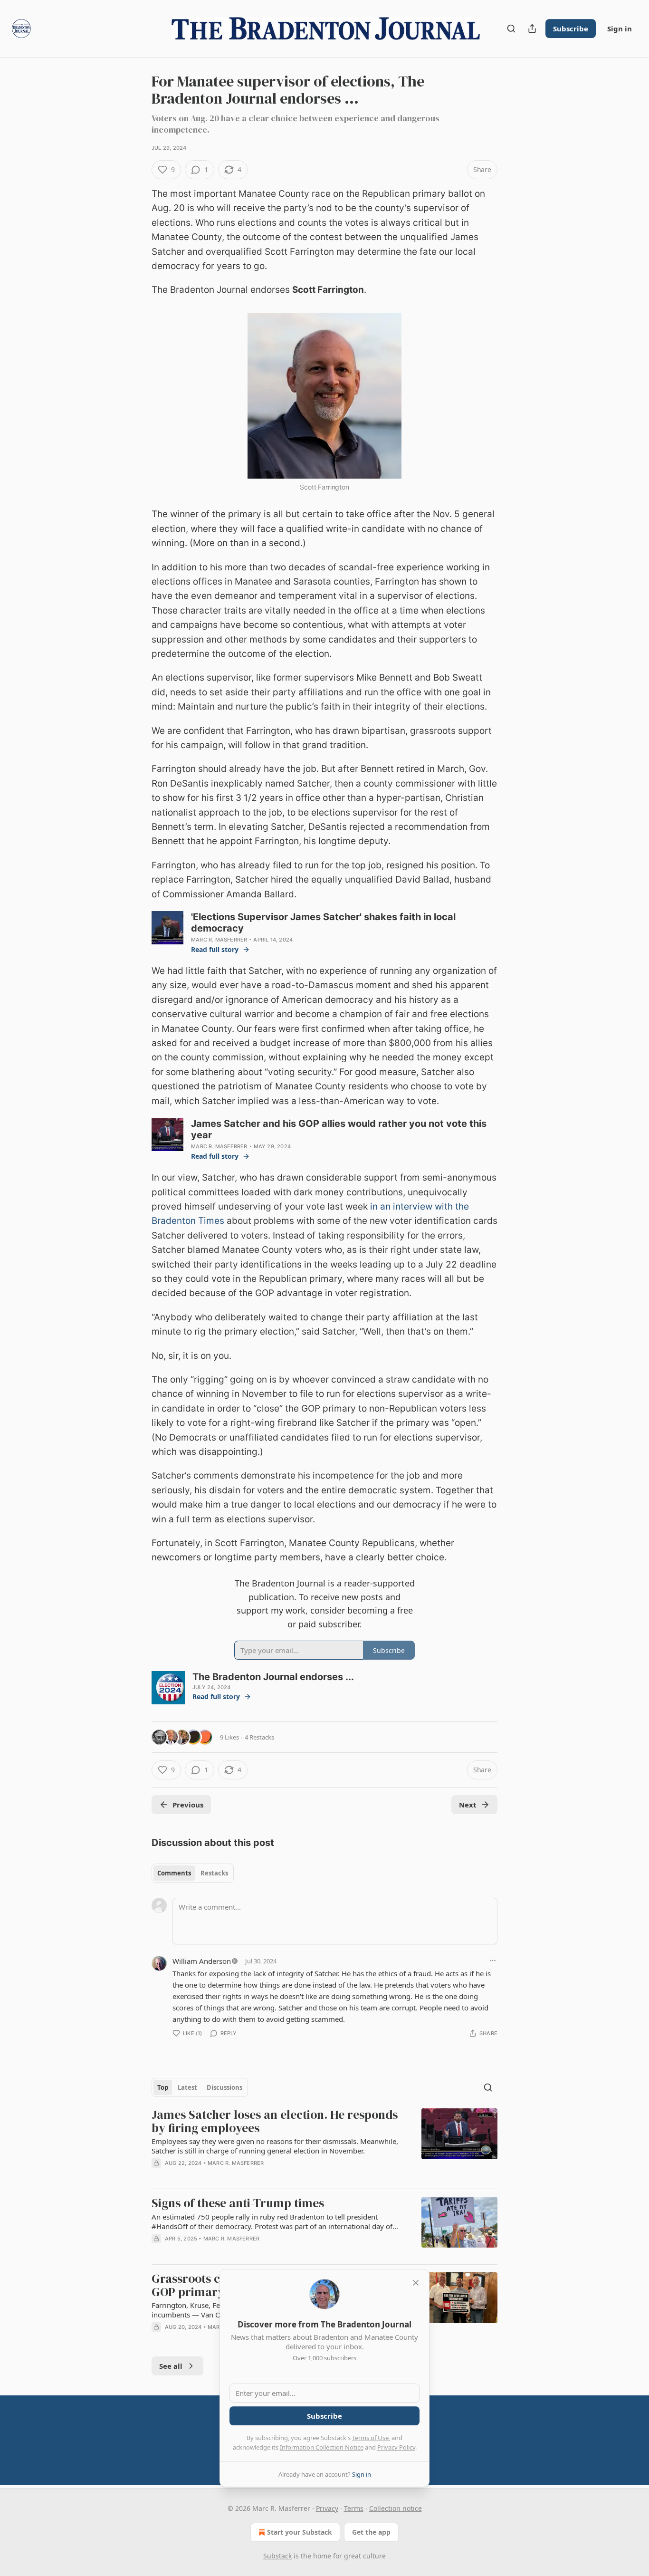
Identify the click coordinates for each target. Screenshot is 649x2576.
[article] (324, 2145)
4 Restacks (259, 1737)
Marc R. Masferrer (219, 940)
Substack (277, 2556)
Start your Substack (300, 2532)
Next (468, 1805)
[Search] (511, 29)
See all (171, 2366)
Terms (354, 2508)
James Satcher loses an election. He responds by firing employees (275, 2121)
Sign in (620, 29)
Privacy (327, 2508)
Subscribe (571, 29)
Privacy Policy (396, 2447)
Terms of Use (370, 2438)
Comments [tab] (174, 1873)
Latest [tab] (187, 2087)
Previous (188, 1805)
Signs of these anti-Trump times (238, 2203)
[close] (416, 2283)
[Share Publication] (532, 29)
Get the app (371, 2532)
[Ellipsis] (493, 1961)
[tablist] (193, 1873)
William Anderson (202, 1961)
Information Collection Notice (322, 2447)
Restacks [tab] (214, 1873)
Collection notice (396, 2508)
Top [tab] (163, 2087)
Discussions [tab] (224, 2087)
